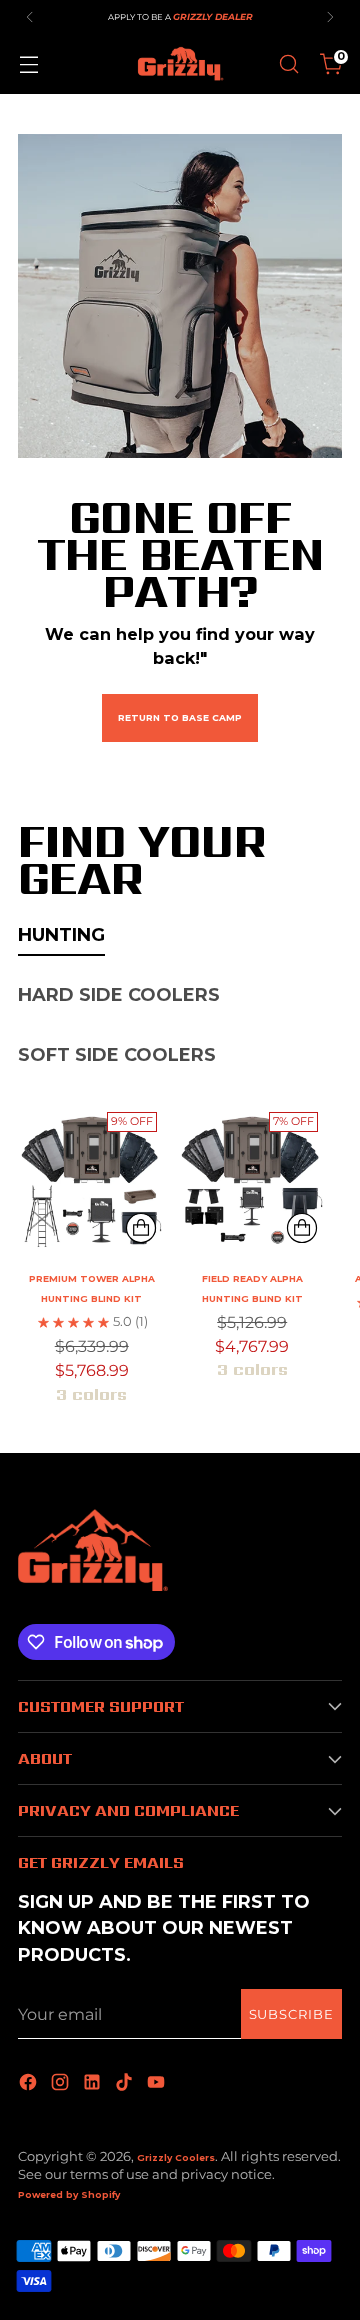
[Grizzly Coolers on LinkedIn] (94, 2083)
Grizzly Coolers (176, 2157)
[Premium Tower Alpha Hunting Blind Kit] (91, 1177)
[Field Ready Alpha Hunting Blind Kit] (251, 1177)
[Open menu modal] (28, 64)
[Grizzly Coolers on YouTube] (158, 2083)
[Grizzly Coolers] (180, 64)
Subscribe (291, 2014)
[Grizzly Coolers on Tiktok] (126, 2083)
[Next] (330, 17)
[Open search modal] (288, 64)
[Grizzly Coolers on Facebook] (30, 2083)
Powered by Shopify (69, 2194)
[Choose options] (141, 1228)
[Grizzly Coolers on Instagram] (62, 2083)
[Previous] (30, 17)
